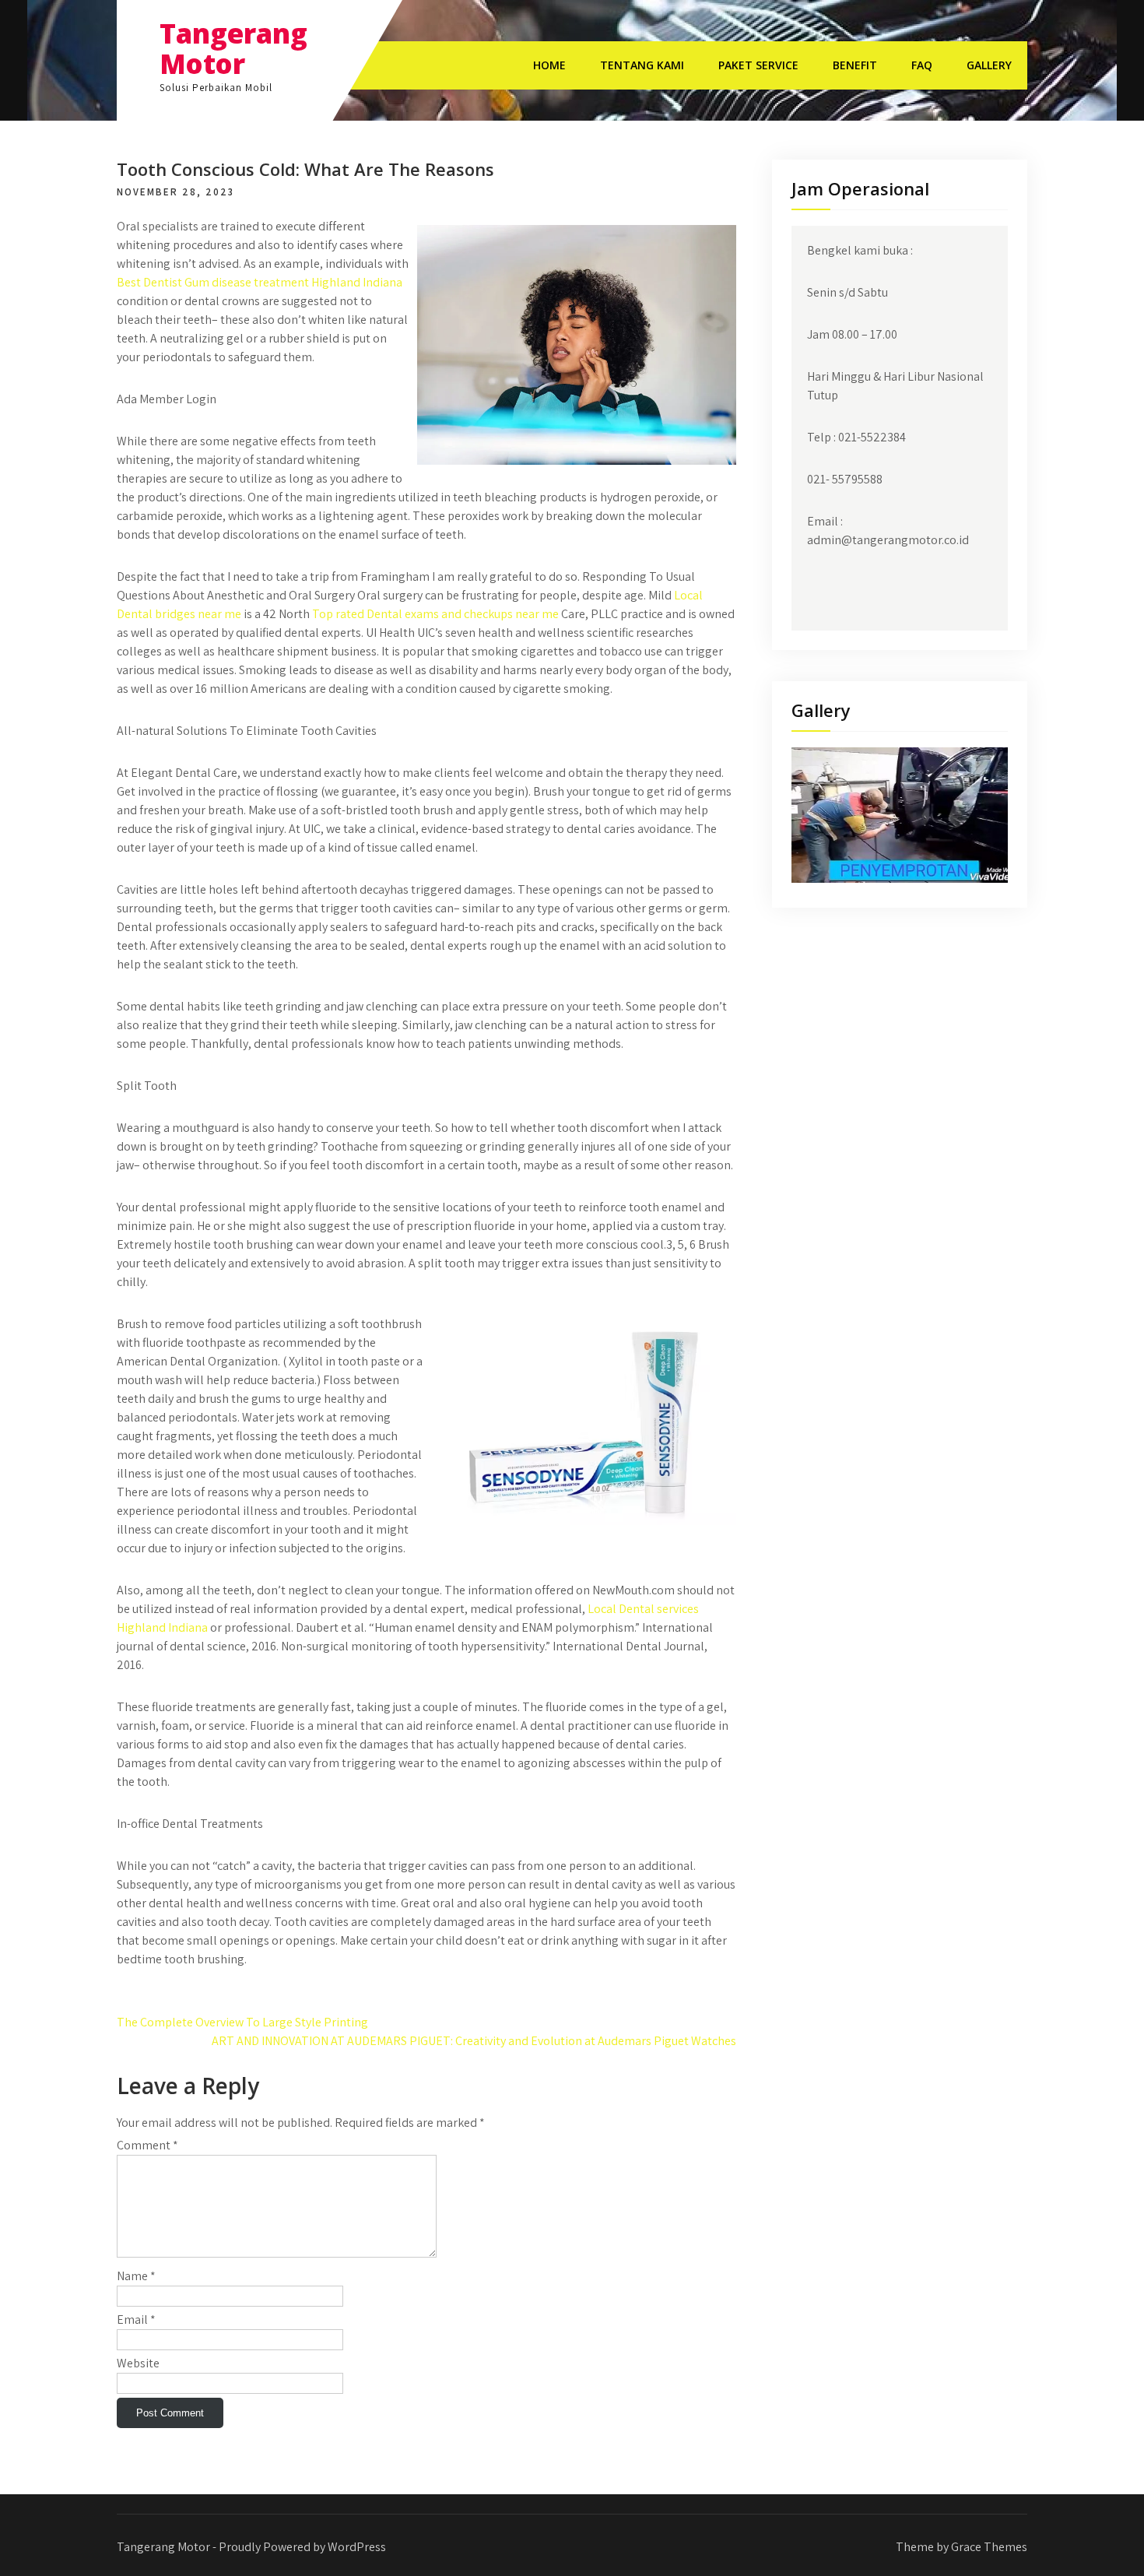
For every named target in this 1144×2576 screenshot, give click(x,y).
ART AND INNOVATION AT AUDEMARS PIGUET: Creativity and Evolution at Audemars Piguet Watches (474, 2041)
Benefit (855, 65)
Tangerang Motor (233, 48)
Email (136, 2319)
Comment (147, 2145)
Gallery (989, 65)
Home (549, 65)
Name (136, 2276)
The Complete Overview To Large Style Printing (242, 2022)
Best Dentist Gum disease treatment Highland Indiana (260, 282)
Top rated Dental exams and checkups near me (435, 614)
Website (138, 2363)
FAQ (922, 65)
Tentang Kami (642, 65)
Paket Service (758, 65)
